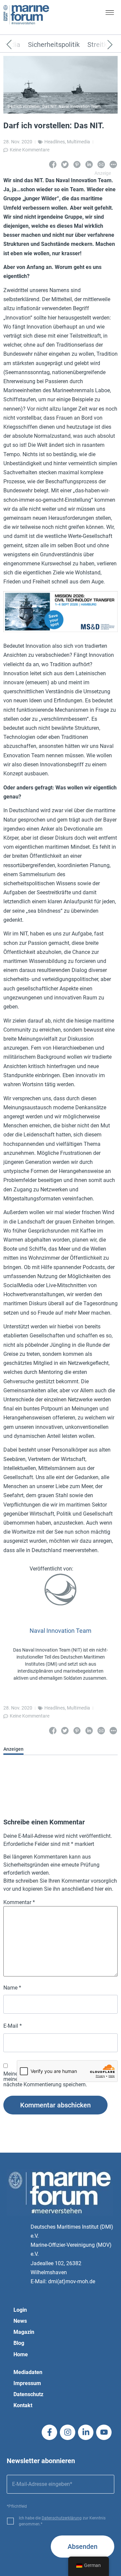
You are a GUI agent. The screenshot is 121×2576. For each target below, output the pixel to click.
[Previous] (19, 45)
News (20, 2321)
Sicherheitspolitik (54, 45)
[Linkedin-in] (86, 2432)
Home (21, 2354)
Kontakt (23, 2405)
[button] (110, 14)
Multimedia (78, 142)
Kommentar (19, 1902)
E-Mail (13, 2026)
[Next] (100, 45)
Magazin (24, 2332)
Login (20, 2310)
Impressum (27, 2383)
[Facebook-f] (49, 2432)
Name (12, 1988)
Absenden (83, 2547)
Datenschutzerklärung (62, 2518)
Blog (19, 2343)
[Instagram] (68, 2432)
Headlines (55, 142)
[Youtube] (104, 2432)
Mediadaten (28, 2372)
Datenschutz (28, 2394)
